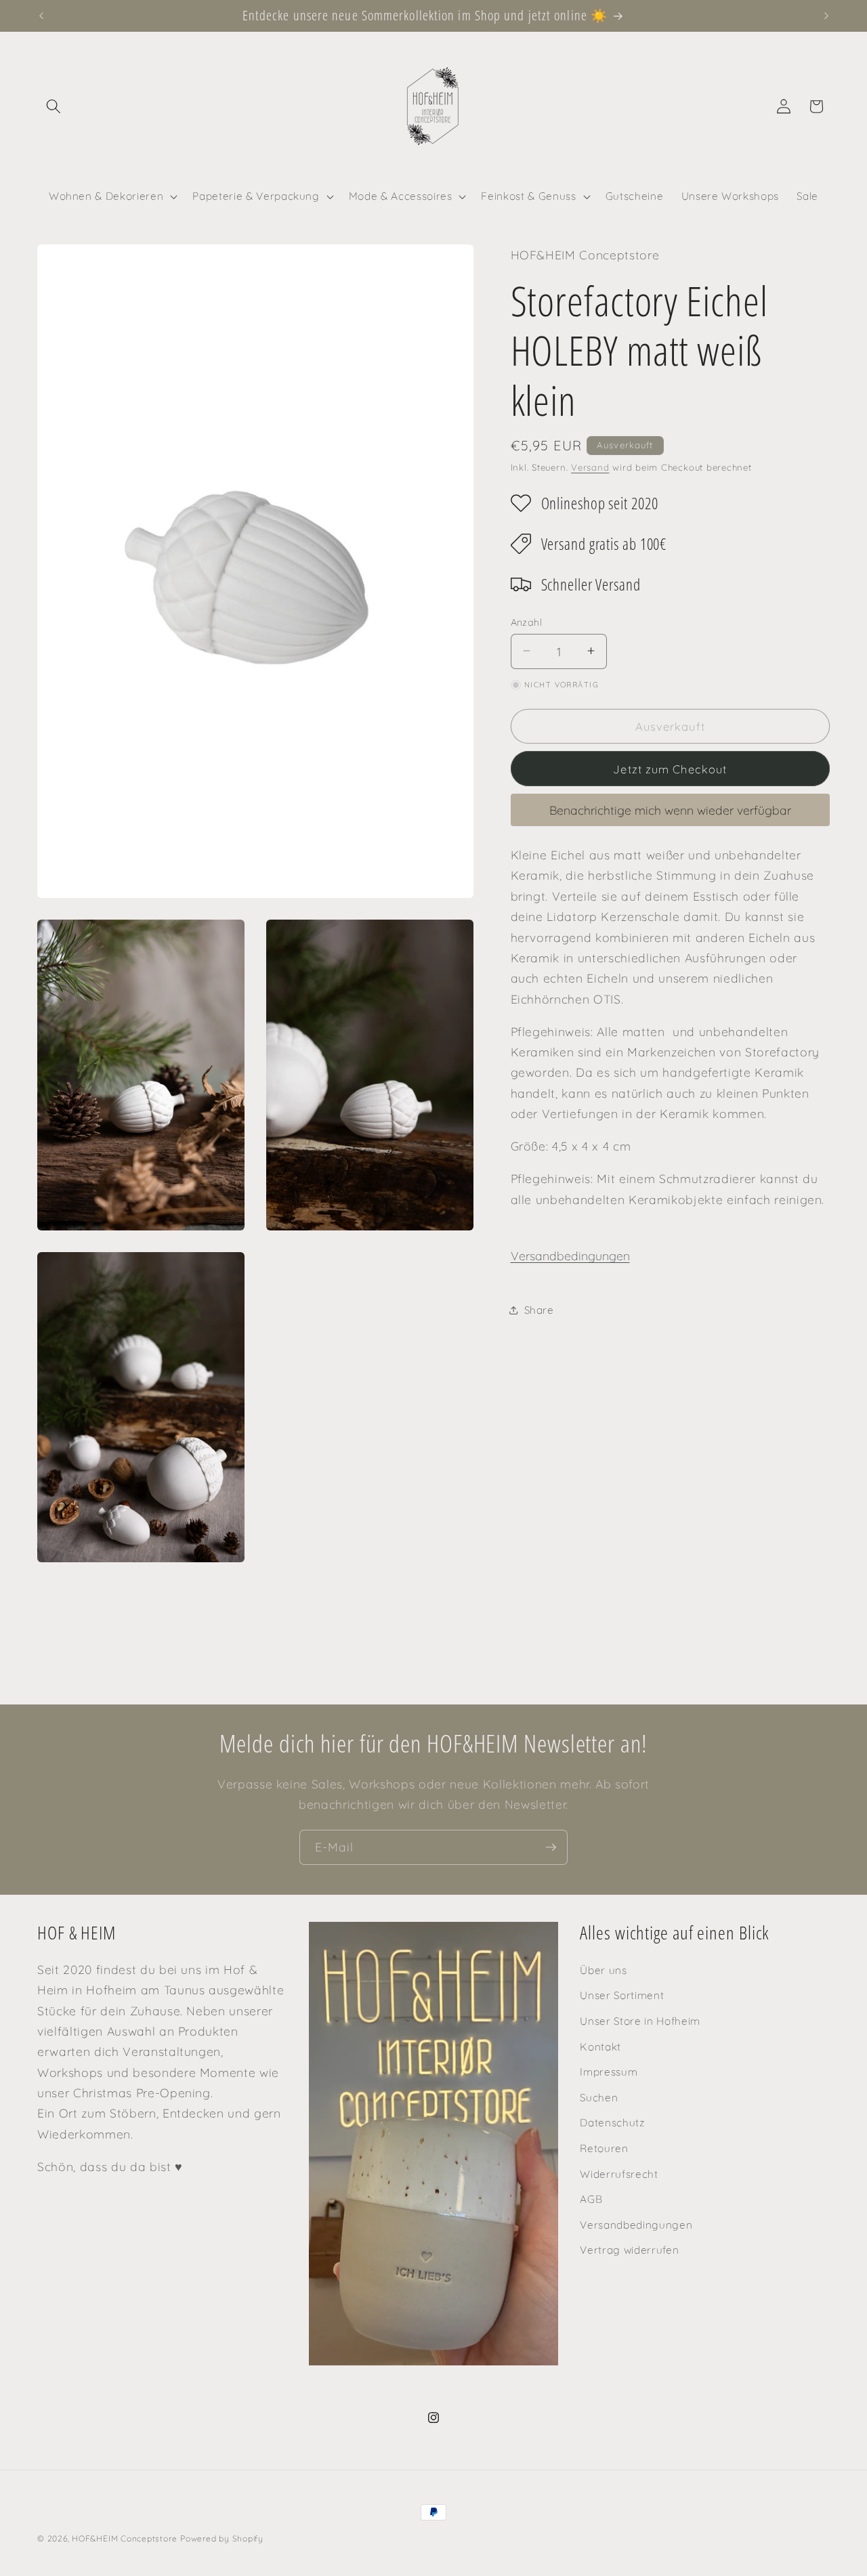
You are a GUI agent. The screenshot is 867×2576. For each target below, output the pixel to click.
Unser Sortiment (622, 1995)
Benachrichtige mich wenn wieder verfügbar (670, 809)
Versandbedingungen (570, 1255)
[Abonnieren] (551, 1847)
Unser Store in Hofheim (640, 2021)
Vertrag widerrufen (629, 2250)
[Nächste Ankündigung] (826, 16)
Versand (590, 467)
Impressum (609, 2072)
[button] (54, 106)
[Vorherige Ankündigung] (41, 16)
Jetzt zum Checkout (670, 768)
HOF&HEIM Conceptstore (124, 2538)
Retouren (604, 2148)
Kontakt (600, 2046)
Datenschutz (612, 2123)
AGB (591, 2199)
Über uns (603, 1970)
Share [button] (539, 1310)
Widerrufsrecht (619, 2173)
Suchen (599, 2098)
